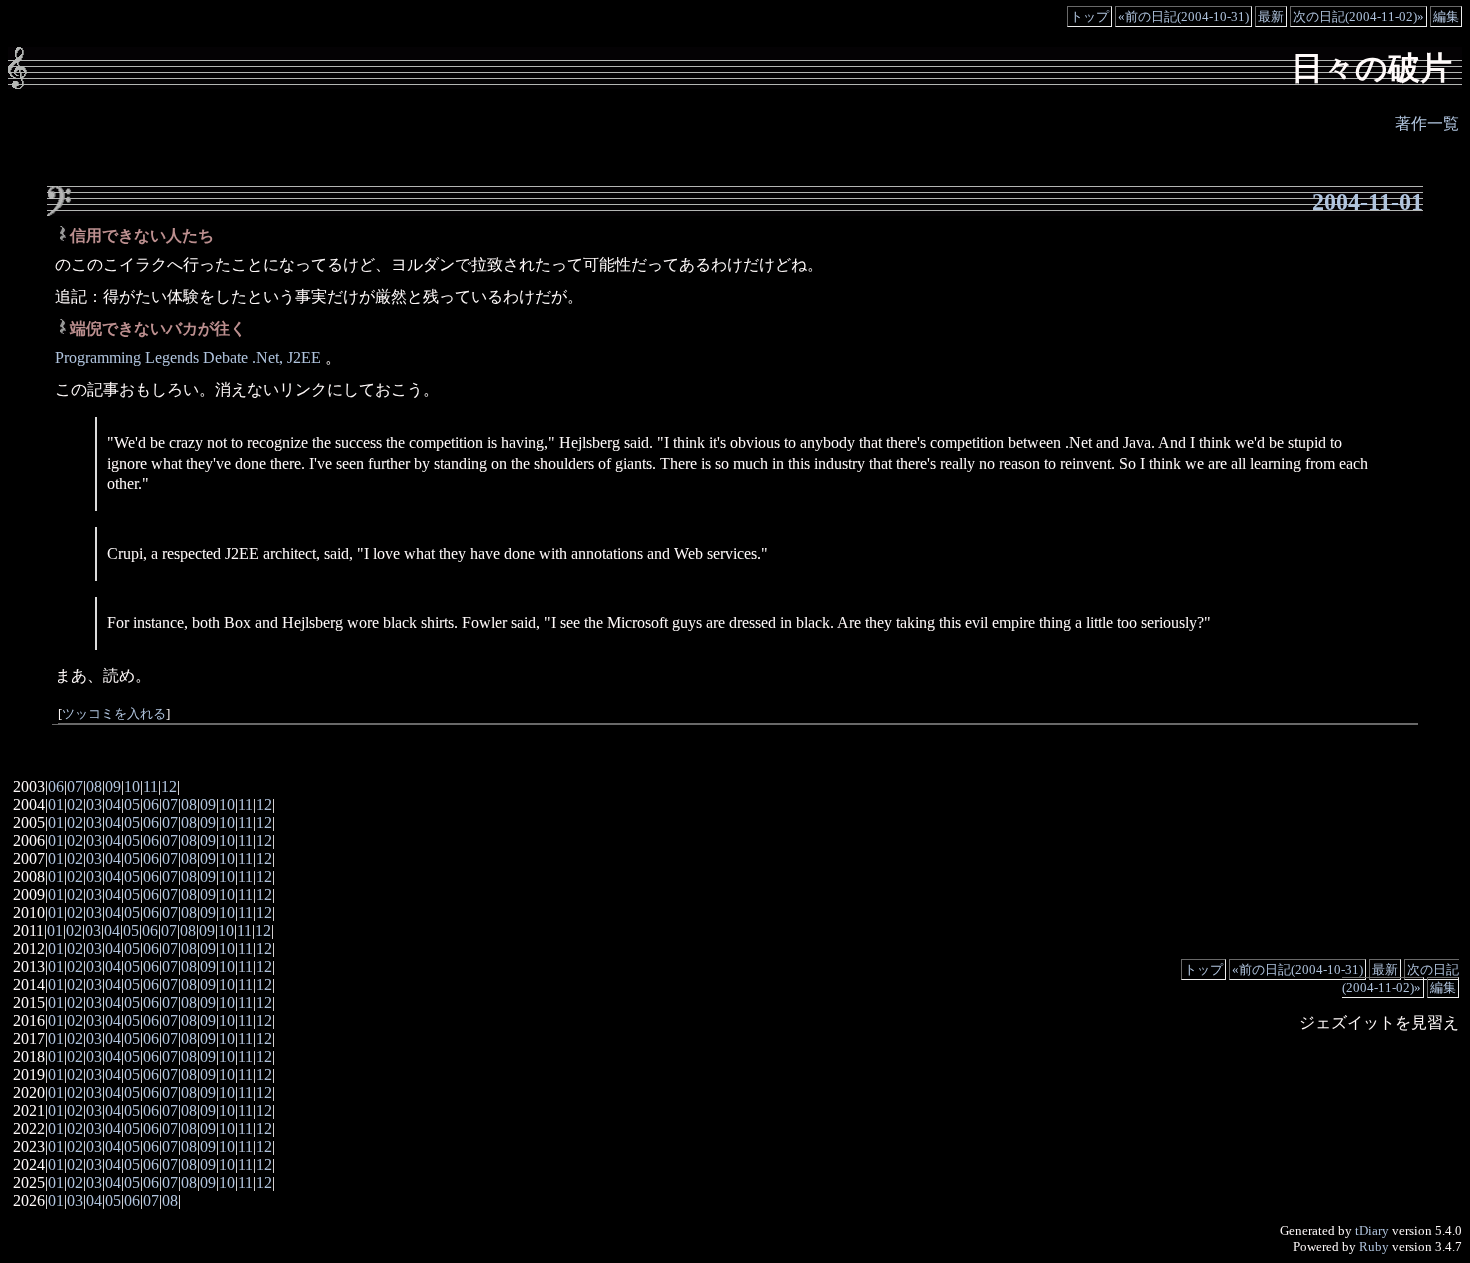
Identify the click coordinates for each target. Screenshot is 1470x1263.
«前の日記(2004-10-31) (1183, 16)
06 (56, 786)
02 (75, 804)
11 (150, 786)
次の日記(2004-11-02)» (1358, 16)
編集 (1446, 16)
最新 (1271, 16)
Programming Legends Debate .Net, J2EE (190, 357)
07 (75, 786)
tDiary (1372, 1230)
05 (132, 804)
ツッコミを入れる (114, 714)
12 (169, 786)
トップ (1089, 16)
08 (94, 786)
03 (94, 804)
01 (56, 804)
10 (132, 786)
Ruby (1374, 1246)
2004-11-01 (1367, 202)
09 (113, 786)
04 (113, 804)
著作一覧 (1427, 123)
